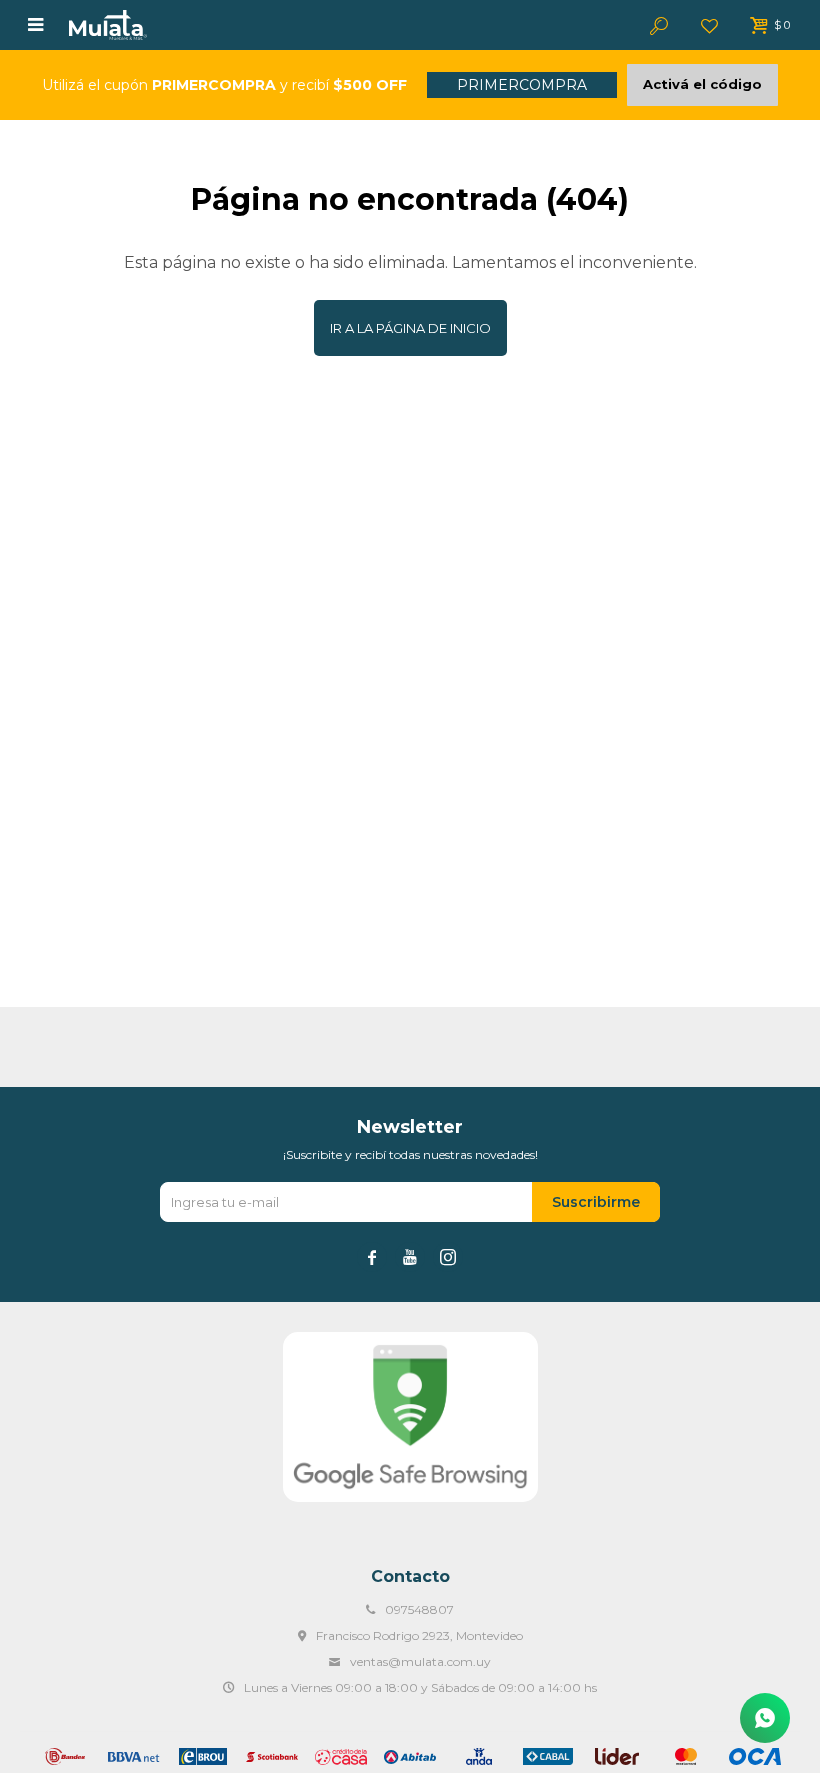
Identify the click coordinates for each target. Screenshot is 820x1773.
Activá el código (702, 84)
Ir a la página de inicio (410, 328)
